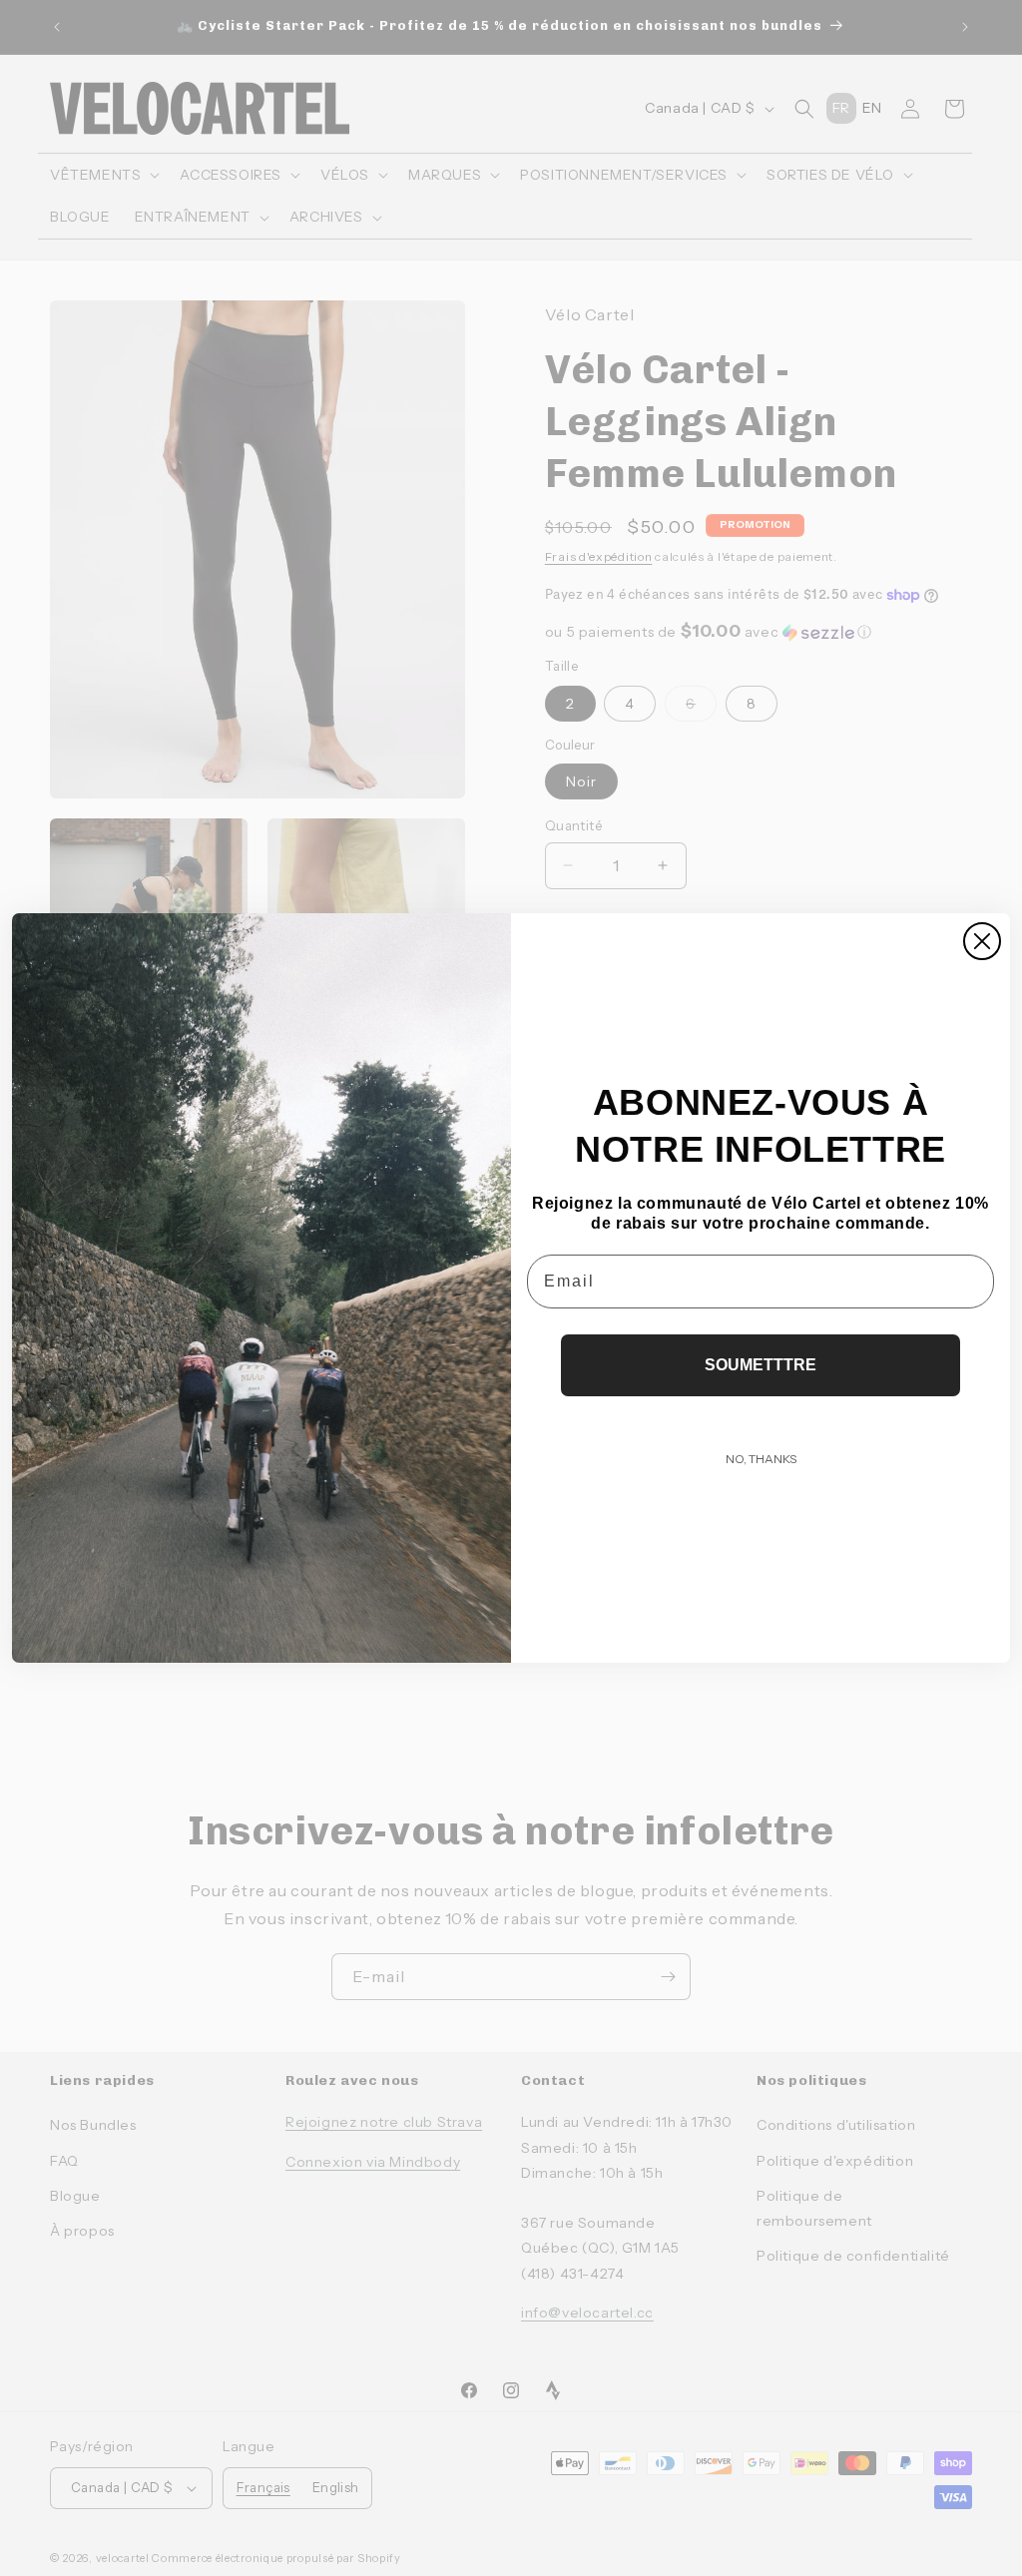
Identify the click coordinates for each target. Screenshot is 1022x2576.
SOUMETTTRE (761, 1365)
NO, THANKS (761, 1459)
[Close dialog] (982, 941)
